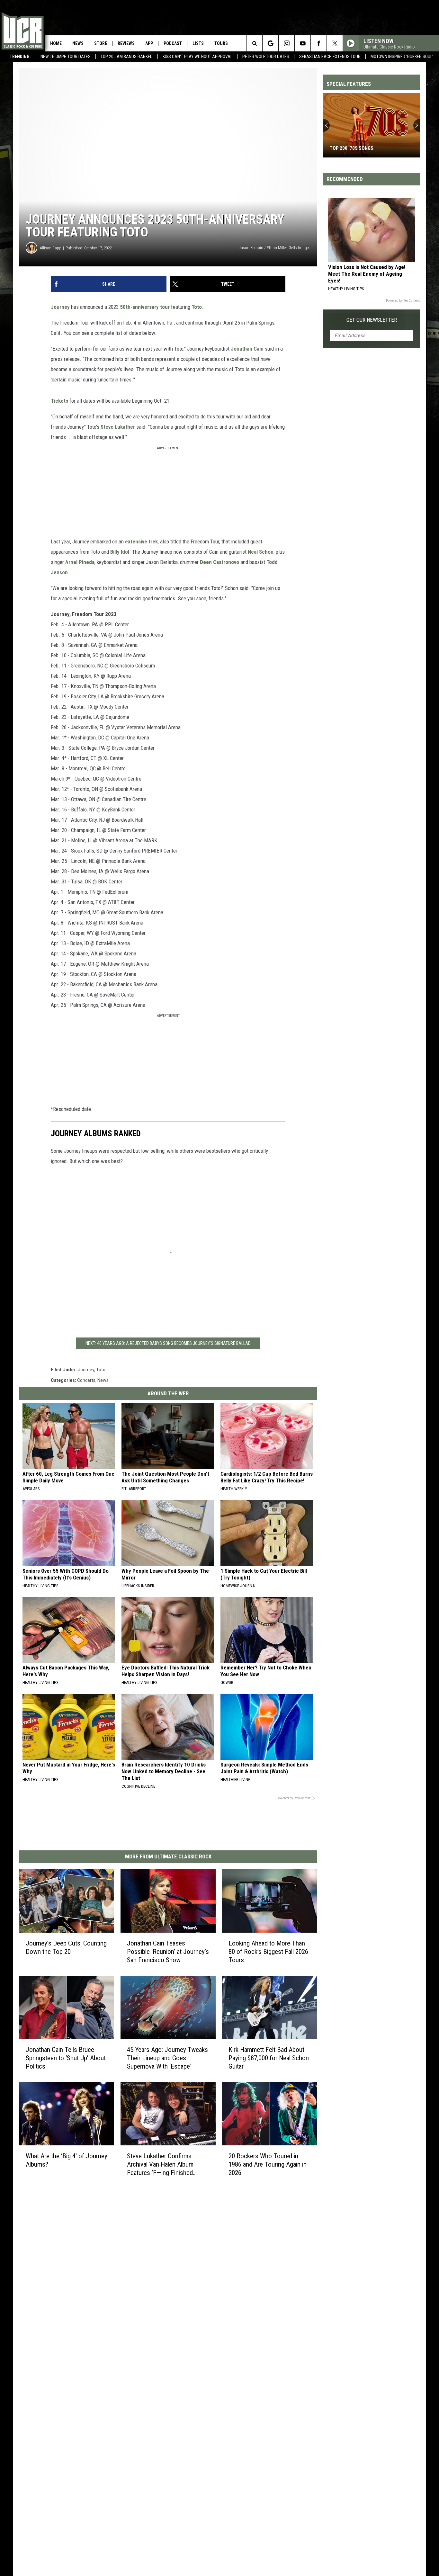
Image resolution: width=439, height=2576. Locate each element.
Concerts (86, 1380)
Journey (60, 307)
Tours (221, 43)
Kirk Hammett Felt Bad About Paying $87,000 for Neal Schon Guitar (269, 2058)
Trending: (20, 57)
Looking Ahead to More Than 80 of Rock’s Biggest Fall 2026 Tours (268, 1952)
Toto (196, 307)
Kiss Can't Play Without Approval (197, 57)
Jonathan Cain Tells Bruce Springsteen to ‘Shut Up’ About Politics (66, 2058)
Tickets (59, 401)
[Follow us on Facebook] (319, 43)
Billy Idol (120, 552)
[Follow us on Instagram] (287, 43)
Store (101, 43)
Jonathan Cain (247, 349)
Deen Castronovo (219, 562)
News (78, 43)
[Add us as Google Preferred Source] (270, 43)
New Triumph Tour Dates (66, 57)
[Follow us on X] (335, 43)
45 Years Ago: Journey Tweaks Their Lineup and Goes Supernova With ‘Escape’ (167, 2058)
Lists (198, 43)
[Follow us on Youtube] (303, 43)
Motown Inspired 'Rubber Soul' (402, 57)
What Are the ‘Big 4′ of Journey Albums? (67, 2160)
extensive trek (141, 541)
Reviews (126, 43)
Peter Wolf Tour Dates (266, 57)
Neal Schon (261, 552)
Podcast (173, 43)
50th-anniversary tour (145, 307)
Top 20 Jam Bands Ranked (127, 57)
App (149, 43)
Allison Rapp (51, 248)
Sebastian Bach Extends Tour (330, 57)
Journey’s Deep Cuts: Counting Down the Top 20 (66, 1947)
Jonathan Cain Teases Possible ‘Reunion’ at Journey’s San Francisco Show (168, 1952)
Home (56, 43)
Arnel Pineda (80, 562)
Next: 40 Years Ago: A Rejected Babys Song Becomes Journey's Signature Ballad (168, 1343)
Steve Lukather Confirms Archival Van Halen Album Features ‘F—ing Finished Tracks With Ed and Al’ (160, 2165)
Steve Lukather (118, 427)
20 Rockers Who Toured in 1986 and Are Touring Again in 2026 (268, 2164)
